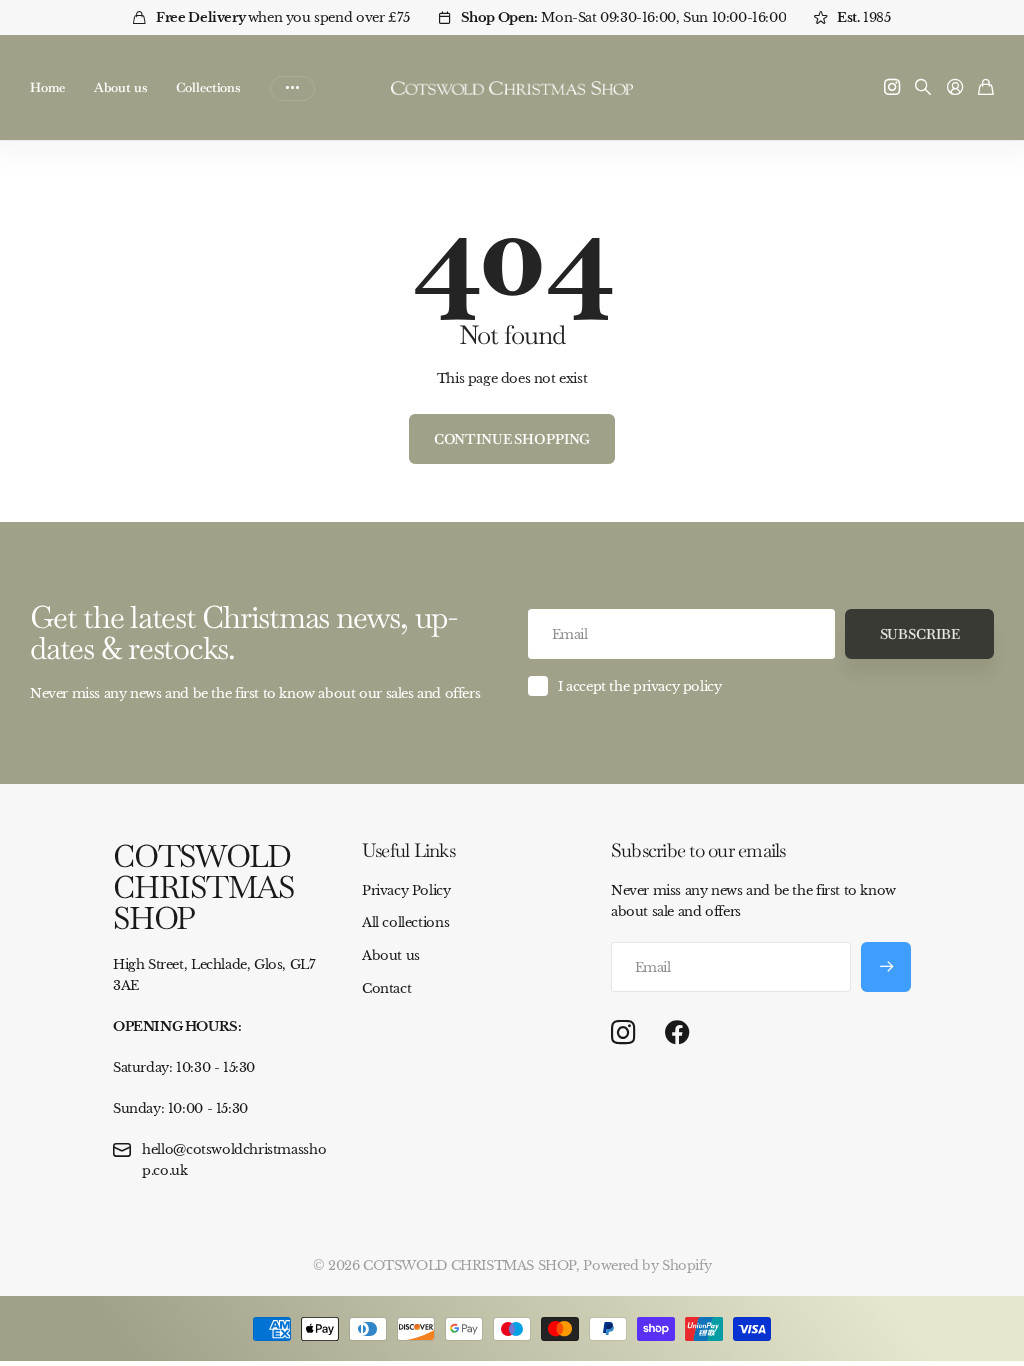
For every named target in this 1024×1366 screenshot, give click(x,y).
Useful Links (408, 850)
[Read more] (892, 88)
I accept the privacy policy (639, 686)
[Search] (923, 88)
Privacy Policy (406, 890)
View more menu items (292, 88)
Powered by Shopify (647, 1265)
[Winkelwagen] (986, 88)
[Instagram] (623, 1033)
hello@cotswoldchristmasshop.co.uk (234, 1160)
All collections (405, 922)
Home (47, 87)
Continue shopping (512, 439)
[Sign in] (955, 88)
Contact (386, 988)
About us (120, 87)
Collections (208, 87)
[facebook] (677, 1033)
